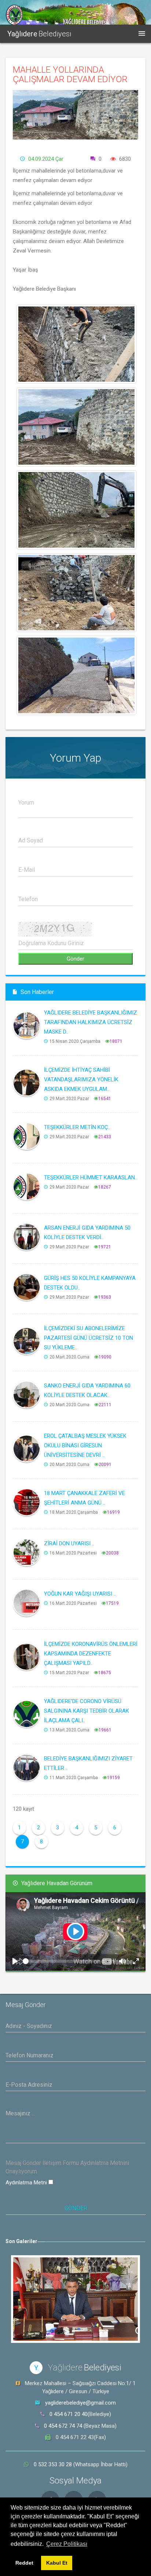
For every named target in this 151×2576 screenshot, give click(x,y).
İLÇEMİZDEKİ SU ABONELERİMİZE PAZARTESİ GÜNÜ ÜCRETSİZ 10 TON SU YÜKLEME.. (89, 1338)
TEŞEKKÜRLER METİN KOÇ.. (77, 1127)
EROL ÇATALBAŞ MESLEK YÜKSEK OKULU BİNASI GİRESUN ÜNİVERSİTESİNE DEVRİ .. (85, 1445)
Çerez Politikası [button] (67, 2544)
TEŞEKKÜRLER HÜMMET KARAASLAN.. (91, 1178)
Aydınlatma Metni (27, 2183)
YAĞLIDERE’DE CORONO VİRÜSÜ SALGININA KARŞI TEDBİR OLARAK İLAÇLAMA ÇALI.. (86, 1711)
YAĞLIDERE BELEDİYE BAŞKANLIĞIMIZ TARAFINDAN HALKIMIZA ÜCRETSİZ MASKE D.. (91, 1022)
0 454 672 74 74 (63, 2426)
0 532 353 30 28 (54, 2464)
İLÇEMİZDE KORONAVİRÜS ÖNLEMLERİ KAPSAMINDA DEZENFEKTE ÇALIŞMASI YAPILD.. (91, 1654)
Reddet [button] (24, 2563)
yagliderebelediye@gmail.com (80, 2403)
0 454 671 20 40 (69, 2414)
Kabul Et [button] (57, 2563)
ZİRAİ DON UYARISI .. (69, 1543)
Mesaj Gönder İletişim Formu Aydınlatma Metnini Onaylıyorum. (67, 2167)
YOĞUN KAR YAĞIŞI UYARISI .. (80, 1594)
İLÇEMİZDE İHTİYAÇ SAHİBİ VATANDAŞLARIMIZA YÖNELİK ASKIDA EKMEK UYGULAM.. (81, 1080)
